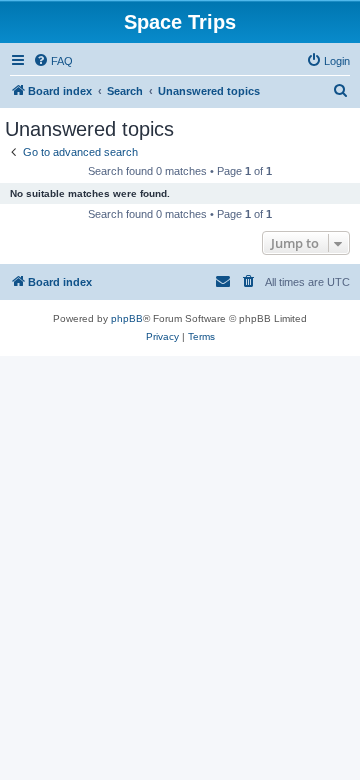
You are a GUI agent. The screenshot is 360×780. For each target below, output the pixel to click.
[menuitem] (53, 61)
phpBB (127, 318)
